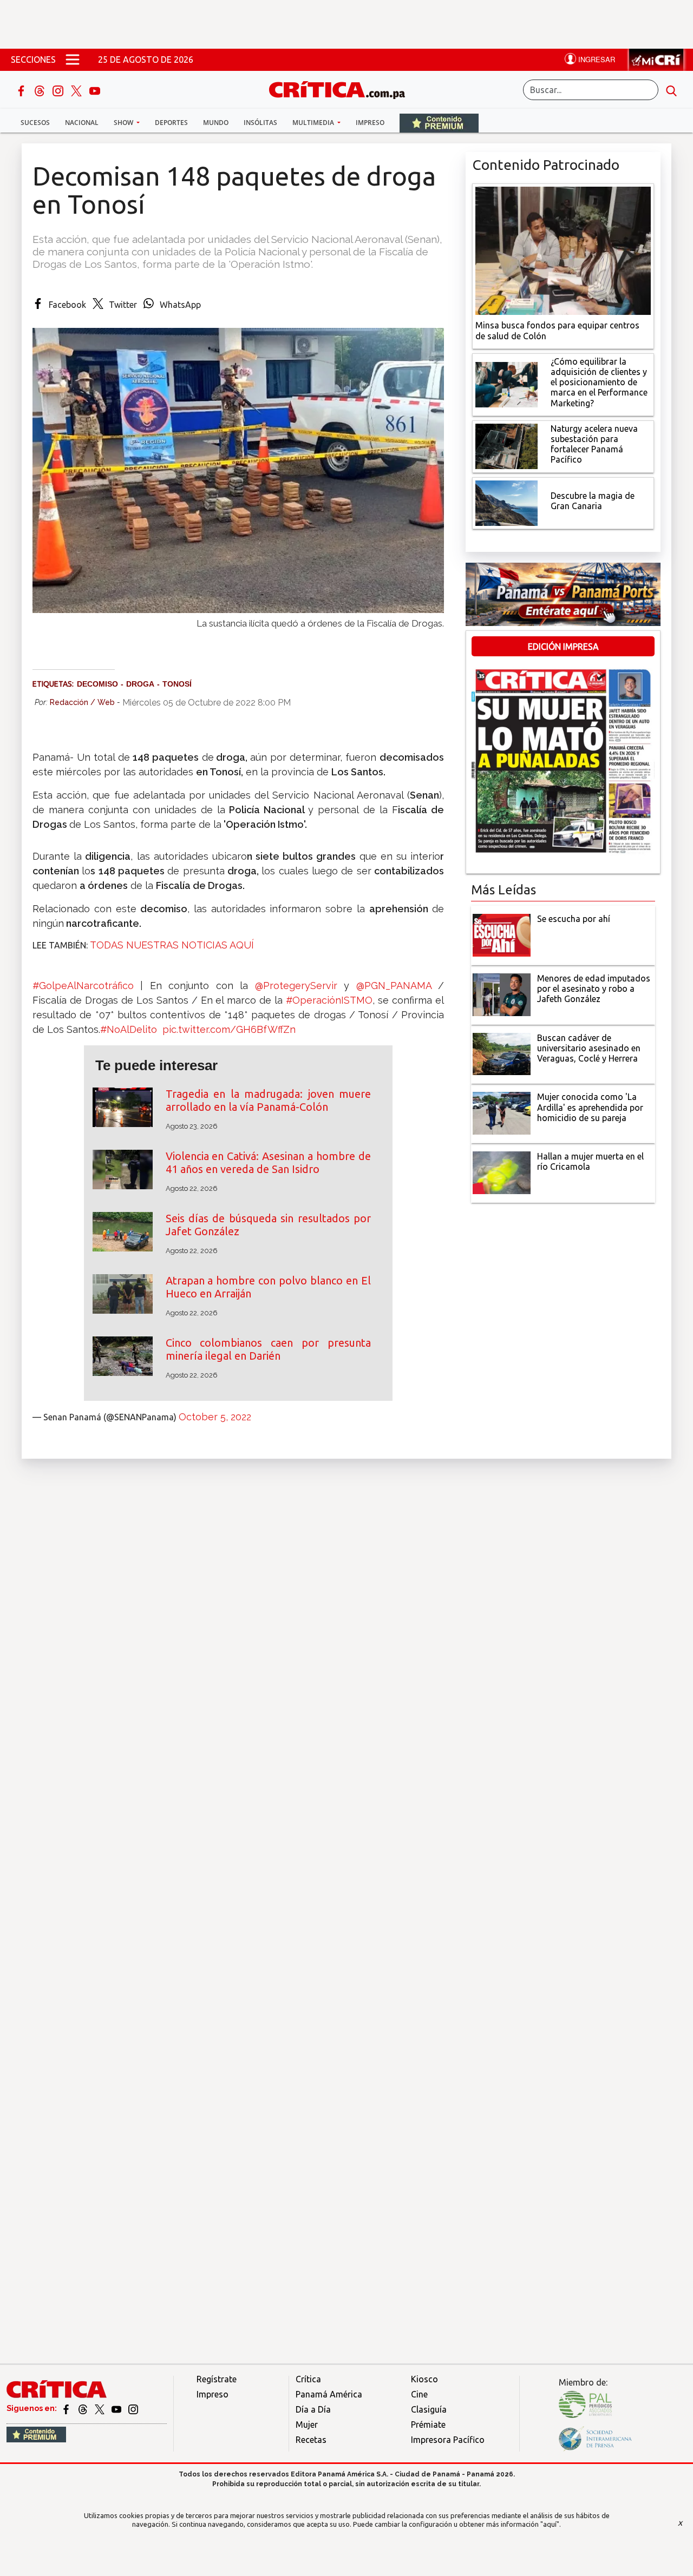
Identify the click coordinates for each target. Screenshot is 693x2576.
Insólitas (260, 123)
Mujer (307, 2425)
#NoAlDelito (129, 1029)
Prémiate (428, 2425)
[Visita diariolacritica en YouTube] (117, 2408)
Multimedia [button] (314, 123)
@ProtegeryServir (296, 986)
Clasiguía (429, 2409)
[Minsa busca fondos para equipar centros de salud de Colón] (563, 250)
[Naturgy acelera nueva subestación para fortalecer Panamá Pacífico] (506, 445)
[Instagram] (59, 90)
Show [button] (124, 123)
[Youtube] (95, 90)
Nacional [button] (82, 123)
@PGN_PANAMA (394, 986)
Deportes (171, 123)
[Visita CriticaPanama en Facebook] (67, 2408)
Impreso (370, 123)
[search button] (671, 90)
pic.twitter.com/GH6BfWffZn (229, 1029)
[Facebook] (22, 90)
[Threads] (41, 90)
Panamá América (329, 2394)
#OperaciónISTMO (329, 1000)
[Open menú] (73, 60)
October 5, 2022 (215, 1417)
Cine (419, 2394)
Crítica (308, 2379)
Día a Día (313, 2409)
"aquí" (550, 2524)
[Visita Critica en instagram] (133, 2408)
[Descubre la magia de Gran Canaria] (506, 502)
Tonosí (177, 684)
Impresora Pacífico (448, 2440)
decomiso (97, 684)
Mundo (216, 123)
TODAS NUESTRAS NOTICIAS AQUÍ (172, 945)
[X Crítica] (77, 90)
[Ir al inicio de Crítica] (342, 88)
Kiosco (424, 2379)
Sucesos (35, 123)
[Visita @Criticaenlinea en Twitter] (84, 2408)
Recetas (311, 2440)
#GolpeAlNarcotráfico (83, 986)
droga (140, 684)
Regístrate (217, 2379)
